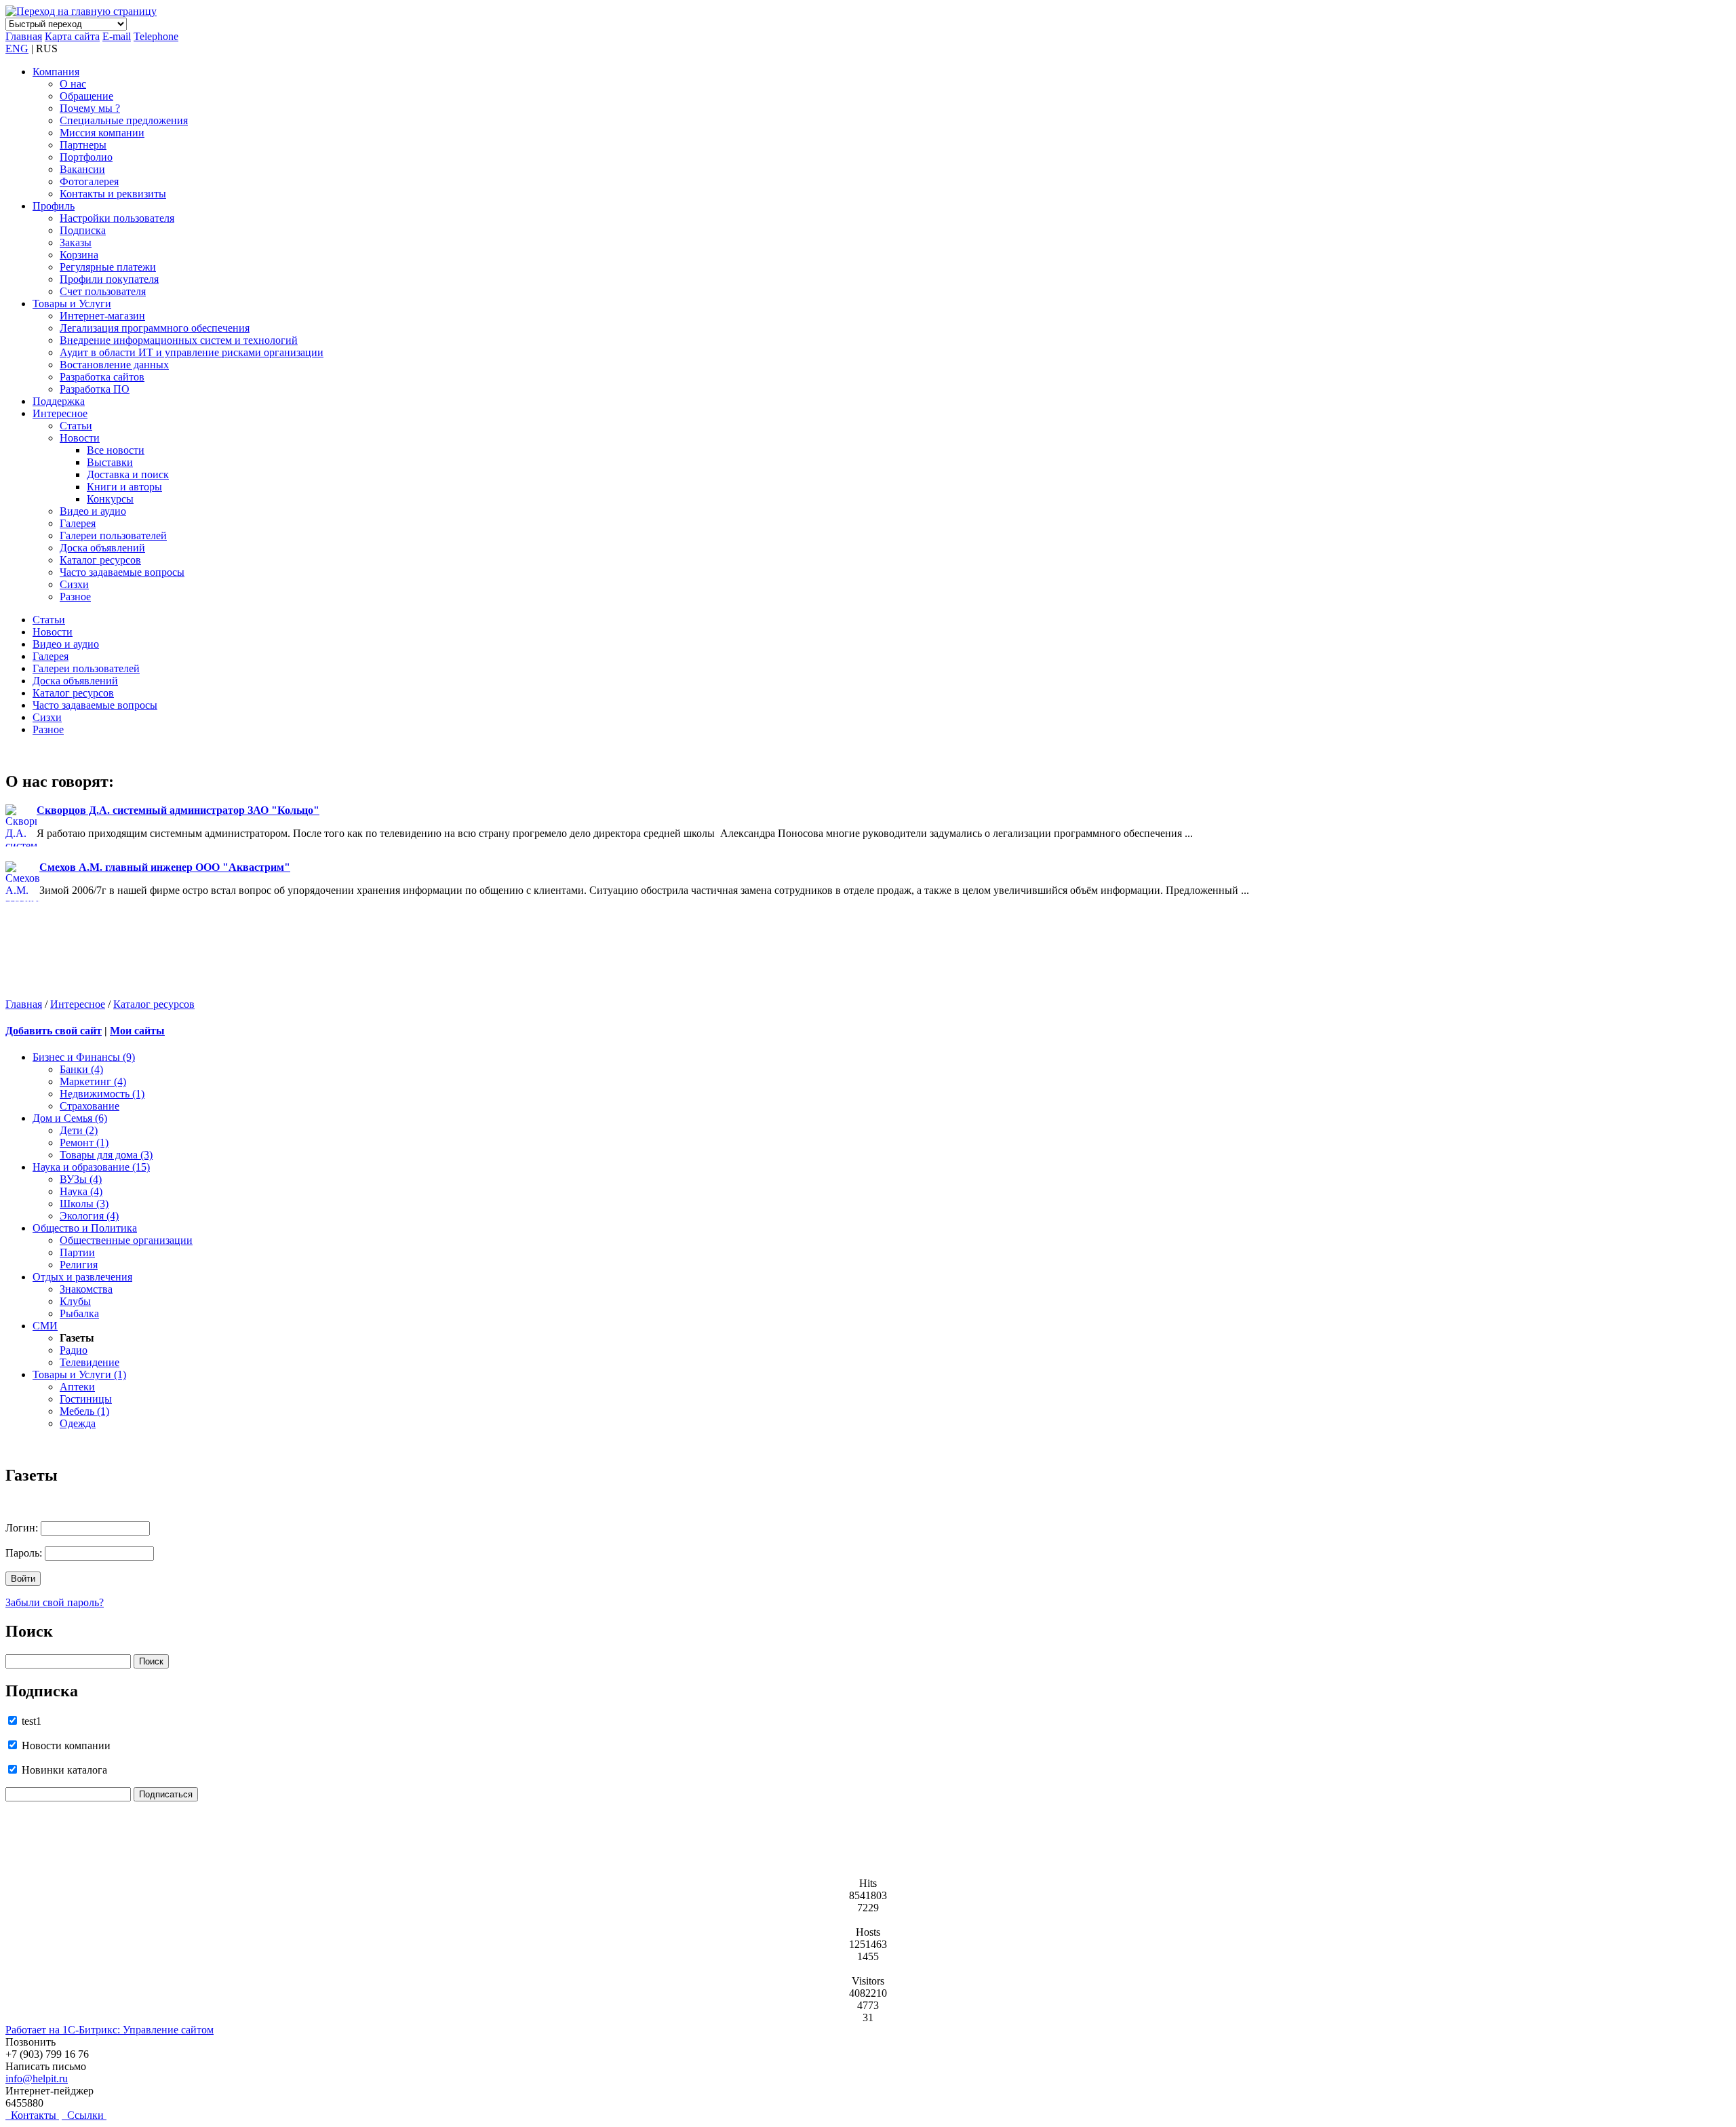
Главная (24, 36)
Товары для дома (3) (106, 1155)
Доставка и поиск (128, 474)
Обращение (86, 96)
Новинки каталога (63, 1770)
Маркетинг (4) (93, 1081)
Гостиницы (86, 1399)
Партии (77, 1252)
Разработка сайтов (102, 377)
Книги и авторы (124, 487)
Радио (74, 1350)
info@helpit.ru (37, 2079)
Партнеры (83, 145)
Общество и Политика (85, 1228)
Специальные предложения (124, 120)
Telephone (156, 36)
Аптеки (77, 1387)
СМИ (45, 1326)
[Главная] (81, 11)
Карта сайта (72, 36)
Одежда (78, 1423)
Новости (80, 438)
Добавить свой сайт (54, 1031)
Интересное (60, 413)
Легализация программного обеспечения (155, 328)
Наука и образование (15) (91, 1167)
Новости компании (65, 1745)
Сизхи (74, 584)
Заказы (76, 242)
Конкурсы (110, 499)
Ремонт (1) (84, 1143)
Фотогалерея (89, 181)
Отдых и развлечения (82, 1277)
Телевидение (90, 1362)
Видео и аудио (93, 511)
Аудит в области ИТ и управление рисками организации (192, 352)
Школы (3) (84, 1204)
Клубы (75, 1301)
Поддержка (59, 401)
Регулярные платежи (108, 267)
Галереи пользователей (113, 535)
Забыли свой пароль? (55, 1602)
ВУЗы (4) (81, 1179)
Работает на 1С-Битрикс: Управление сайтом (110, 2030)
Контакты (32, 2115)
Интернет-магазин (102, 316)
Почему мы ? (90, 108)
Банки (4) (81, 1069)
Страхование (90, 1106)
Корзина (79, 255)
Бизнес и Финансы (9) (84, 1057)
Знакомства (86, 1289)
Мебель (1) (84, 1411)
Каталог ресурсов (100, 560)
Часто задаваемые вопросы (122, 572)
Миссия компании (102, 133)
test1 (30, 1721)
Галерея (78, 523)
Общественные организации (126, 1240)
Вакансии (82, 169)
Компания (56, 72)
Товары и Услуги (72, 304)
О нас (73, 84)
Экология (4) (89, 1216)
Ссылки (84, 2115)
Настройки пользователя (117, 218)
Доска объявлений (102, 548)
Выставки (110, 462)
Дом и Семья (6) (70, 1118)
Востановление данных (114, 365)
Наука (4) (81, 1191)
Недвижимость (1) (102, 1094)
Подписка (83, 230)
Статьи (76, 426)
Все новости (116, 450)
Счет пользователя (103, 291)
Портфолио (86, 157)
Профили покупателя (109, 279)
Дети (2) (79, 1130)
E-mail (117, 36)
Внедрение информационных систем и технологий (179, 340)
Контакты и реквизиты (113, 194)
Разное (75, 597)
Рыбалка (79, 1313)
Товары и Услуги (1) (79, 1374)
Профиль (54, 206)
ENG (17, 48)
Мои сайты (137, 1031)
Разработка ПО (95, 389)
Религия (79, 1265)
